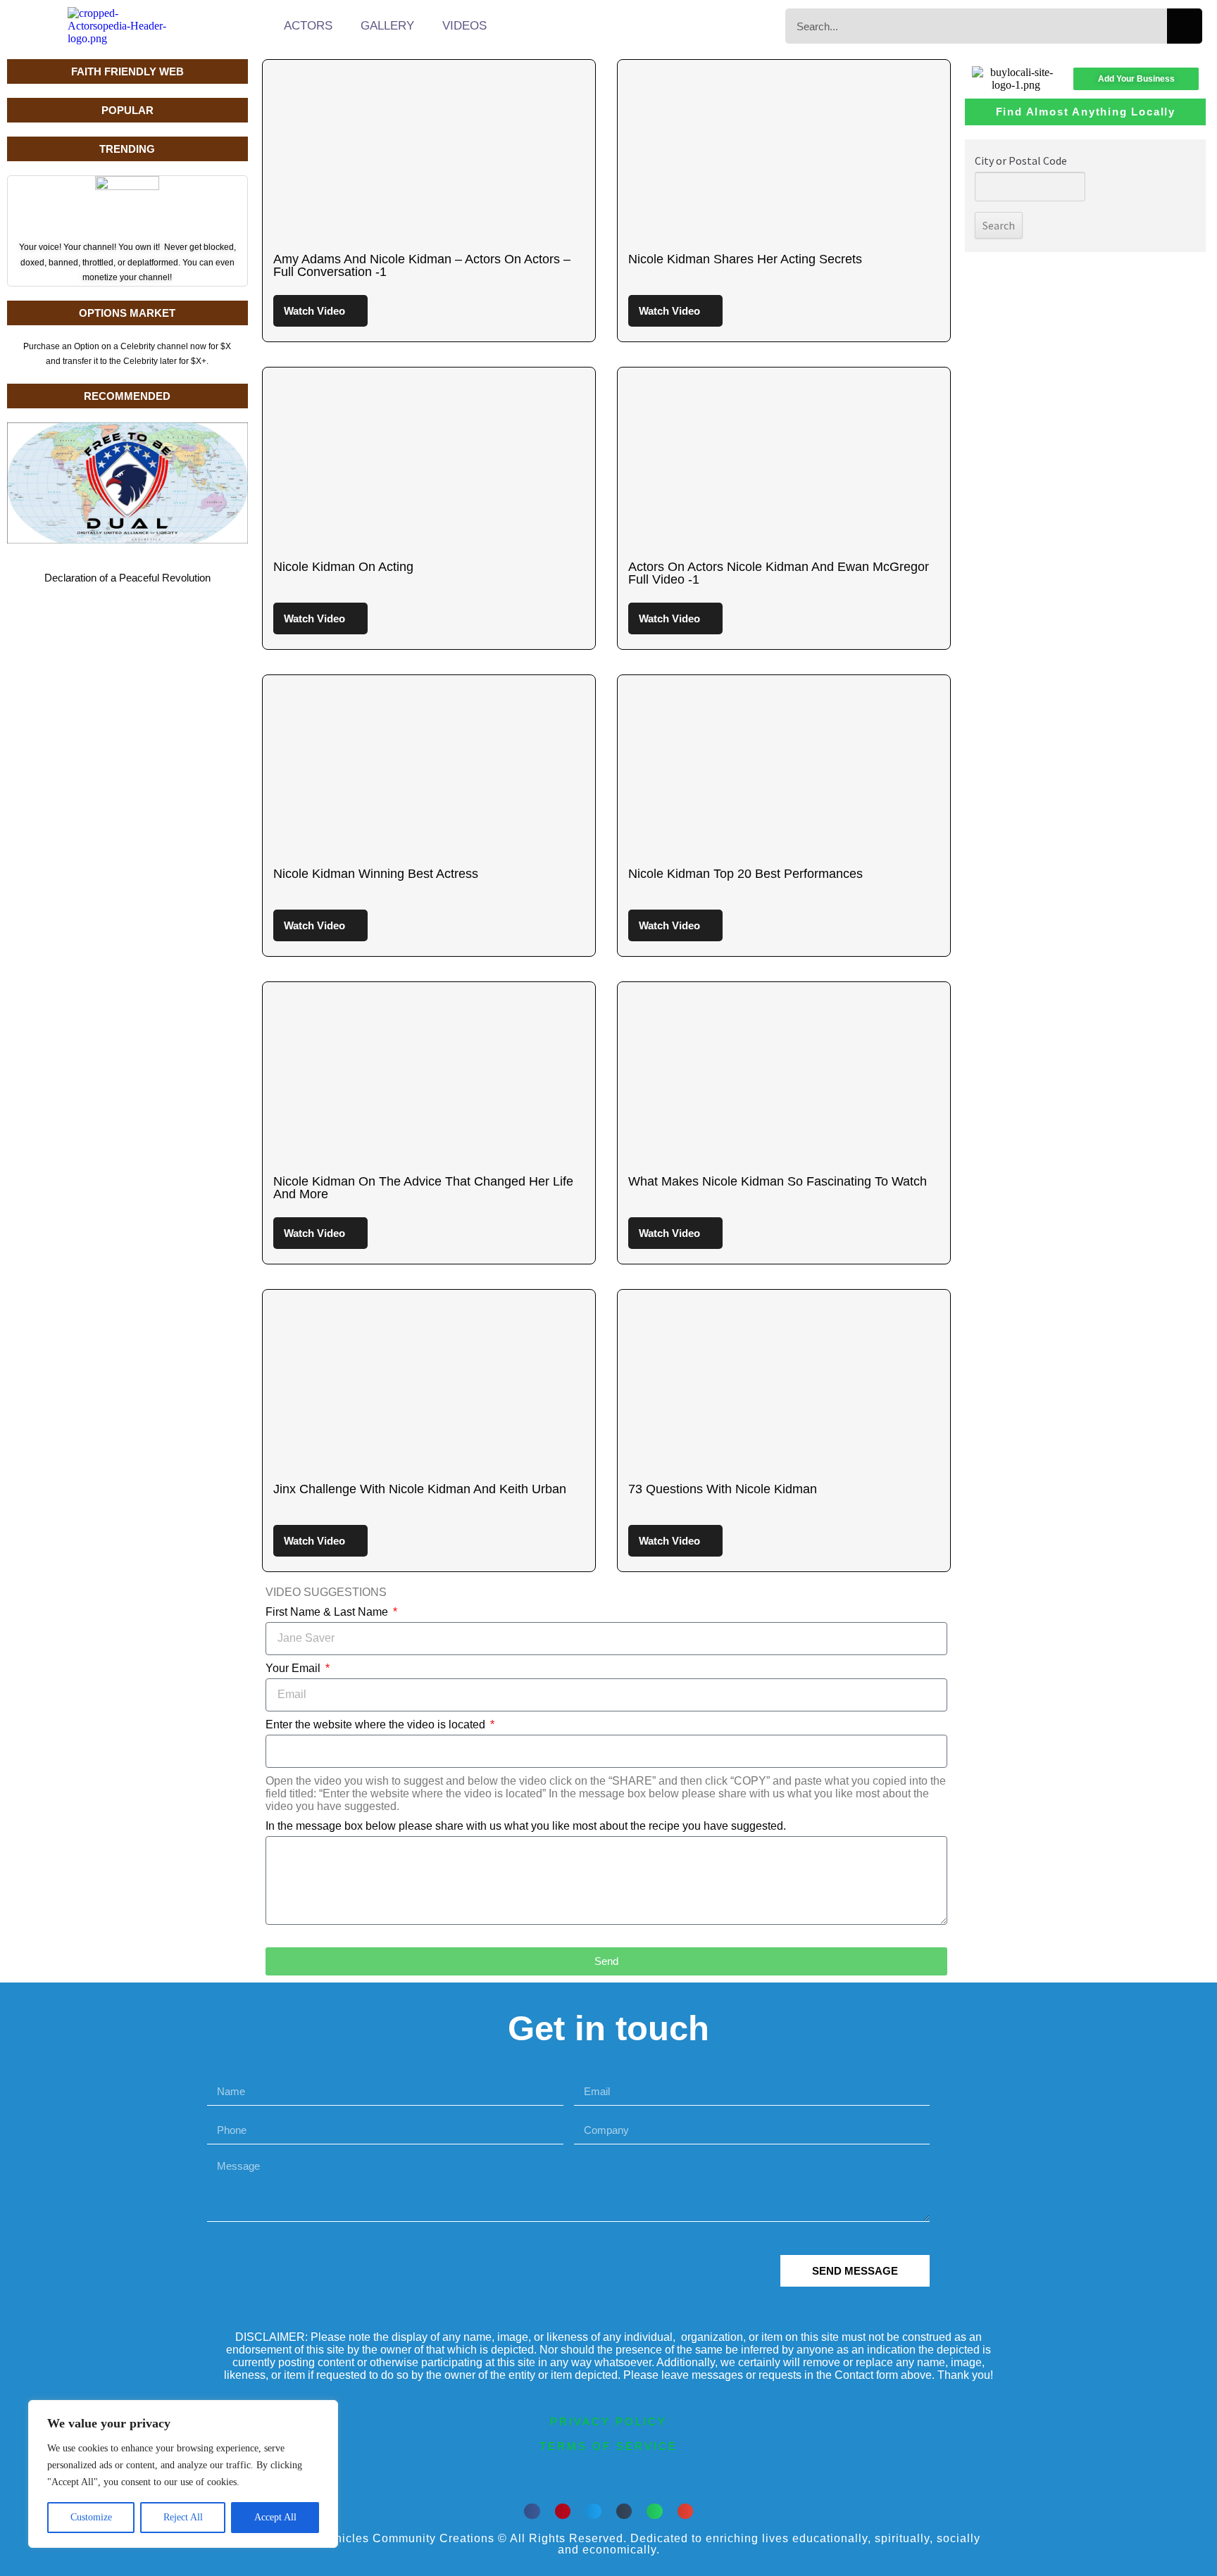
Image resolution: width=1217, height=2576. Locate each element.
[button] (532, 2512)
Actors (308, 26)
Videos (464, 26)
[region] (183, 2474)
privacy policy (608, 2421)
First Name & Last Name (328, 1612)
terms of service (608, 2446)
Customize (91, 2517)
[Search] (1185, 26)
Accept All (275, 2517)
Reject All (183, 2517)
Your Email (294, 1668)
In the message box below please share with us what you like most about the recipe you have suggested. (526, 1826)
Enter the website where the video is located (377, 1724)
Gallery (387, 26)
